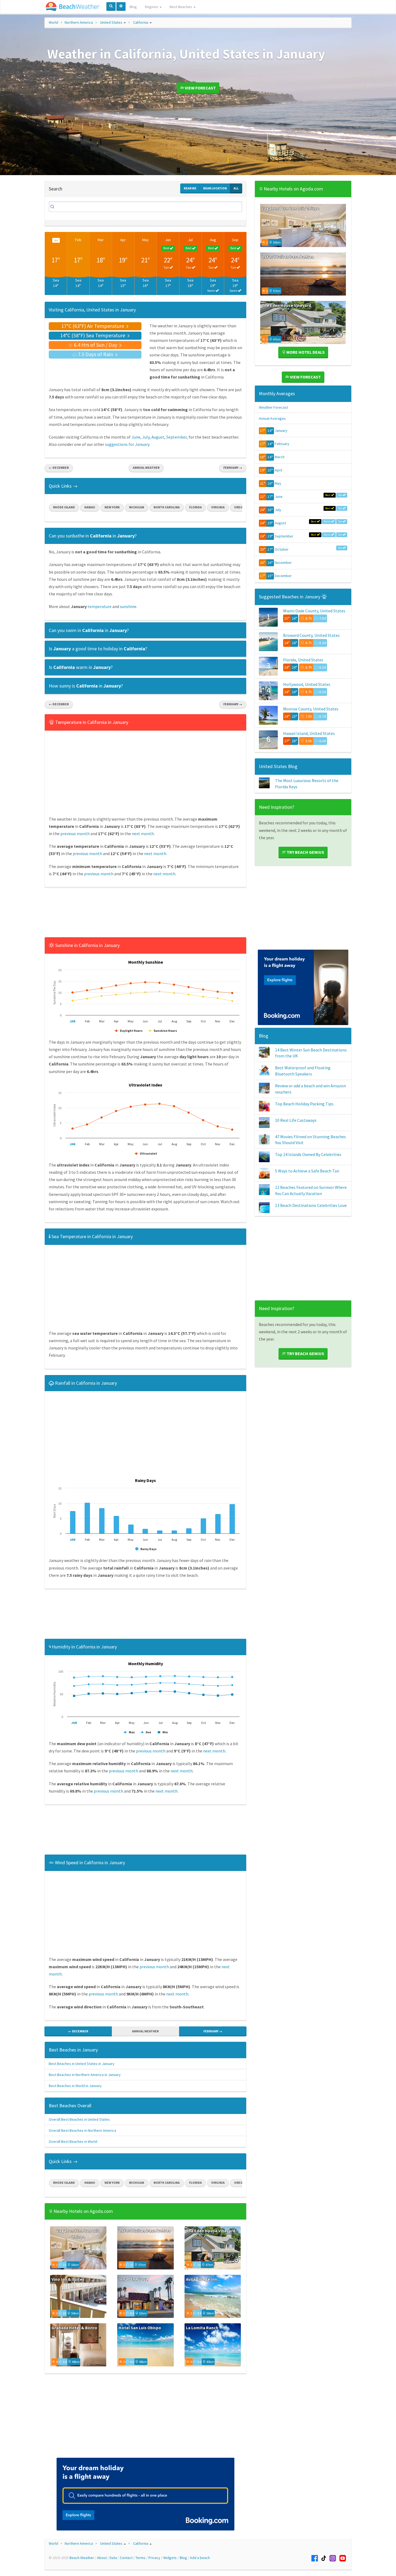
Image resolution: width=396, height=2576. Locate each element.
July (146, 437)
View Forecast (200, 88)
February (282, 444)
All (236, 188)
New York (112, 507)
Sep (235, 240)
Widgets (170, 2558)
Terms (140, 2558)
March (280, 457)
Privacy (154, 2558)
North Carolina (167, 507)
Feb (78, 240)
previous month (75, 834)
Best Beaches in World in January (75, 2086)
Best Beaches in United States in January (82, 2064)
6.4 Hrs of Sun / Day (95, 345)
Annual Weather (146, 468)
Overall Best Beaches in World (73, 2141)
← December (59, 468)
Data (113, 2558)
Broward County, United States (311, 635)
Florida (195, 507)
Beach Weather (82, 2558)
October (282, 549)
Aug (213, 240)
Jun (168, 240)
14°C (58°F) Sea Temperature (93, 335)
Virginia (218, 507)
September (176, 437)
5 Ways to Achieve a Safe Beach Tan (307, 1171)
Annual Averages (272, 418)
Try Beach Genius (305, 852)
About (102, 2558)
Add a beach (200, 2558)
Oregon (241, 507)
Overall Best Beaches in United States (79, 2119)
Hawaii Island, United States (309, 733)
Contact (126, 2558)
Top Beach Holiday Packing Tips (304, 1104)
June (136, 437)
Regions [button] (152, 7)
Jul (190, 240)
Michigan (137, 507)
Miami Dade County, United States (314, 611)
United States (111, 22)
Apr (123, 240)
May (145, 240)
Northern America (79, 22)
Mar (101, 240)
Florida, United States (303, 660)
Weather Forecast (273, 407)
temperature (100, 606)
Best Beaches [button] (181, 7)
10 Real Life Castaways (296, 1120)
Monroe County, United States (311, 709)
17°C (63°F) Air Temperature (93, 326)
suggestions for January (127, 444)
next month (143, 834)
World (53, 22)
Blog (133, 7)
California (141, 22)
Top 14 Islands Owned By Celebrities (308, 1154)
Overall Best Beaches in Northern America (82, 2130)
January (281, 431)
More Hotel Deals (305, 352)
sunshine (128, 606)
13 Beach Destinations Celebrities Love (311, 1205)
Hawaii (90, 507)
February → (233, 468)
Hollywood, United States (307, 684)
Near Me (190, 188)
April (278, 470)
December (283, 576)
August (158, 437)
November (283, 563)
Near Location (215, 188)
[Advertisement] (145, 914)
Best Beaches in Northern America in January (85, 2075)
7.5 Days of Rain (95, 354)
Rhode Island (64, 507)
